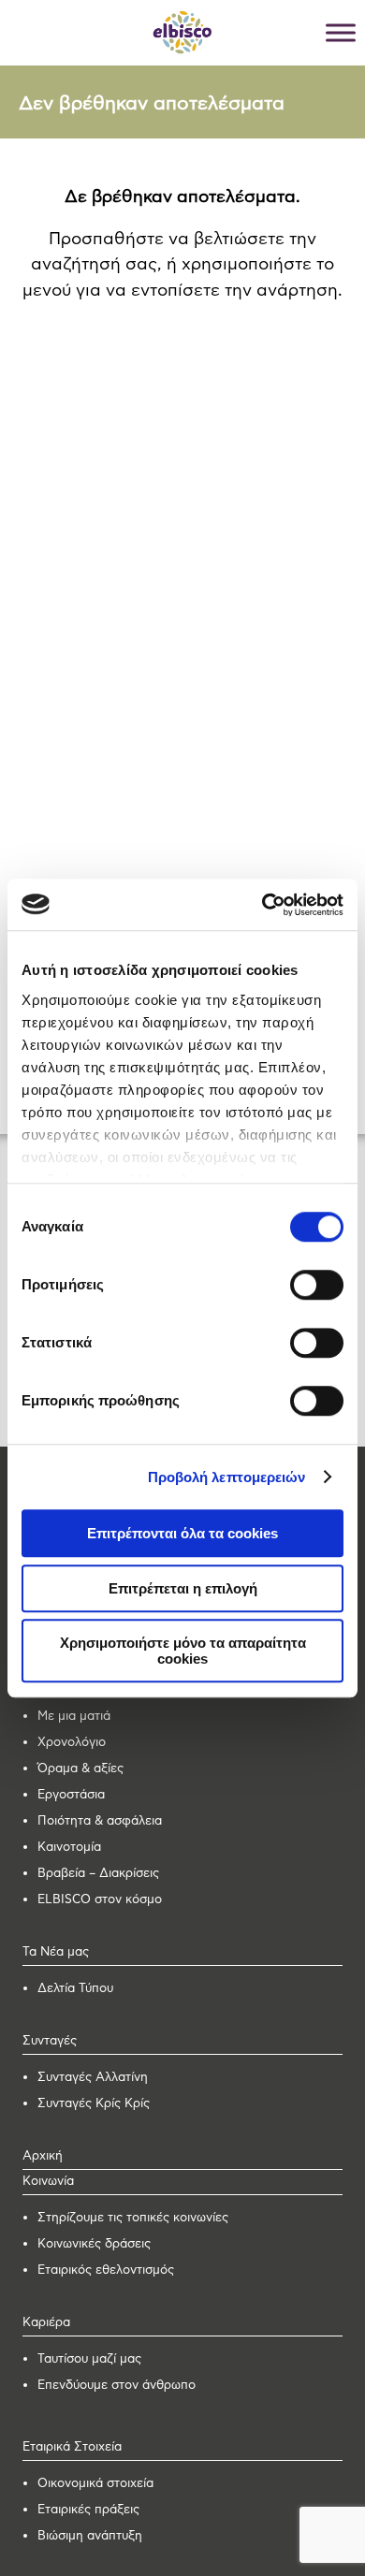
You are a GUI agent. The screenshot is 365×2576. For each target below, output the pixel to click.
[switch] (317, 1285)
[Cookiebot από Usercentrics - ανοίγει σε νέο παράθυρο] (263, 905)
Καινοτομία (69, 1848)
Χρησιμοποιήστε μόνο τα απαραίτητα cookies (183, 1651)
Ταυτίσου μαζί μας (89, 2359)
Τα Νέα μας (56, 1952)
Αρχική (43, 2156)
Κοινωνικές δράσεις (94, 2244)
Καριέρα (46, 2323)
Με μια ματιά (74, 1717)
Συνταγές (50, 2041)
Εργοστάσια (71, 1795)
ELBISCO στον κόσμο (100, 1900)
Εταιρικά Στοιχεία (72, 2447)
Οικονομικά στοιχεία (95, 2484)
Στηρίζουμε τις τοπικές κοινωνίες (133, 2218)
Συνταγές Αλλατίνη (93, 2078)
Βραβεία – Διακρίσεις (98, 1874)
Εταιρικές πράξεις (88, 2510)
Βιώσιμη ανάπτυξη (90, 2536)
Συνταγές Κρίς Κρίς (94, 2104)
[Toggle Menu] (341, 32)
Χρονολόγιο (72, 1743)
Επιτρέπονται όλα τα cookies (182, 1533)
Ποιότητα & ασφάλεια (100, 1821)
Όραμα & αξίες (80, 1769)
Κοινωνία (48, 2182)
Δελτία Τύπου (75, 1989)
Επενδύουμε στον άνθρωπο (117, 2386)
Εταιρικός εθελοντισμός (106, 2270)
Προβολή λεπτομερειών (227, 1477)
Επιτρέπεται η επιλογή (183, 1588)
